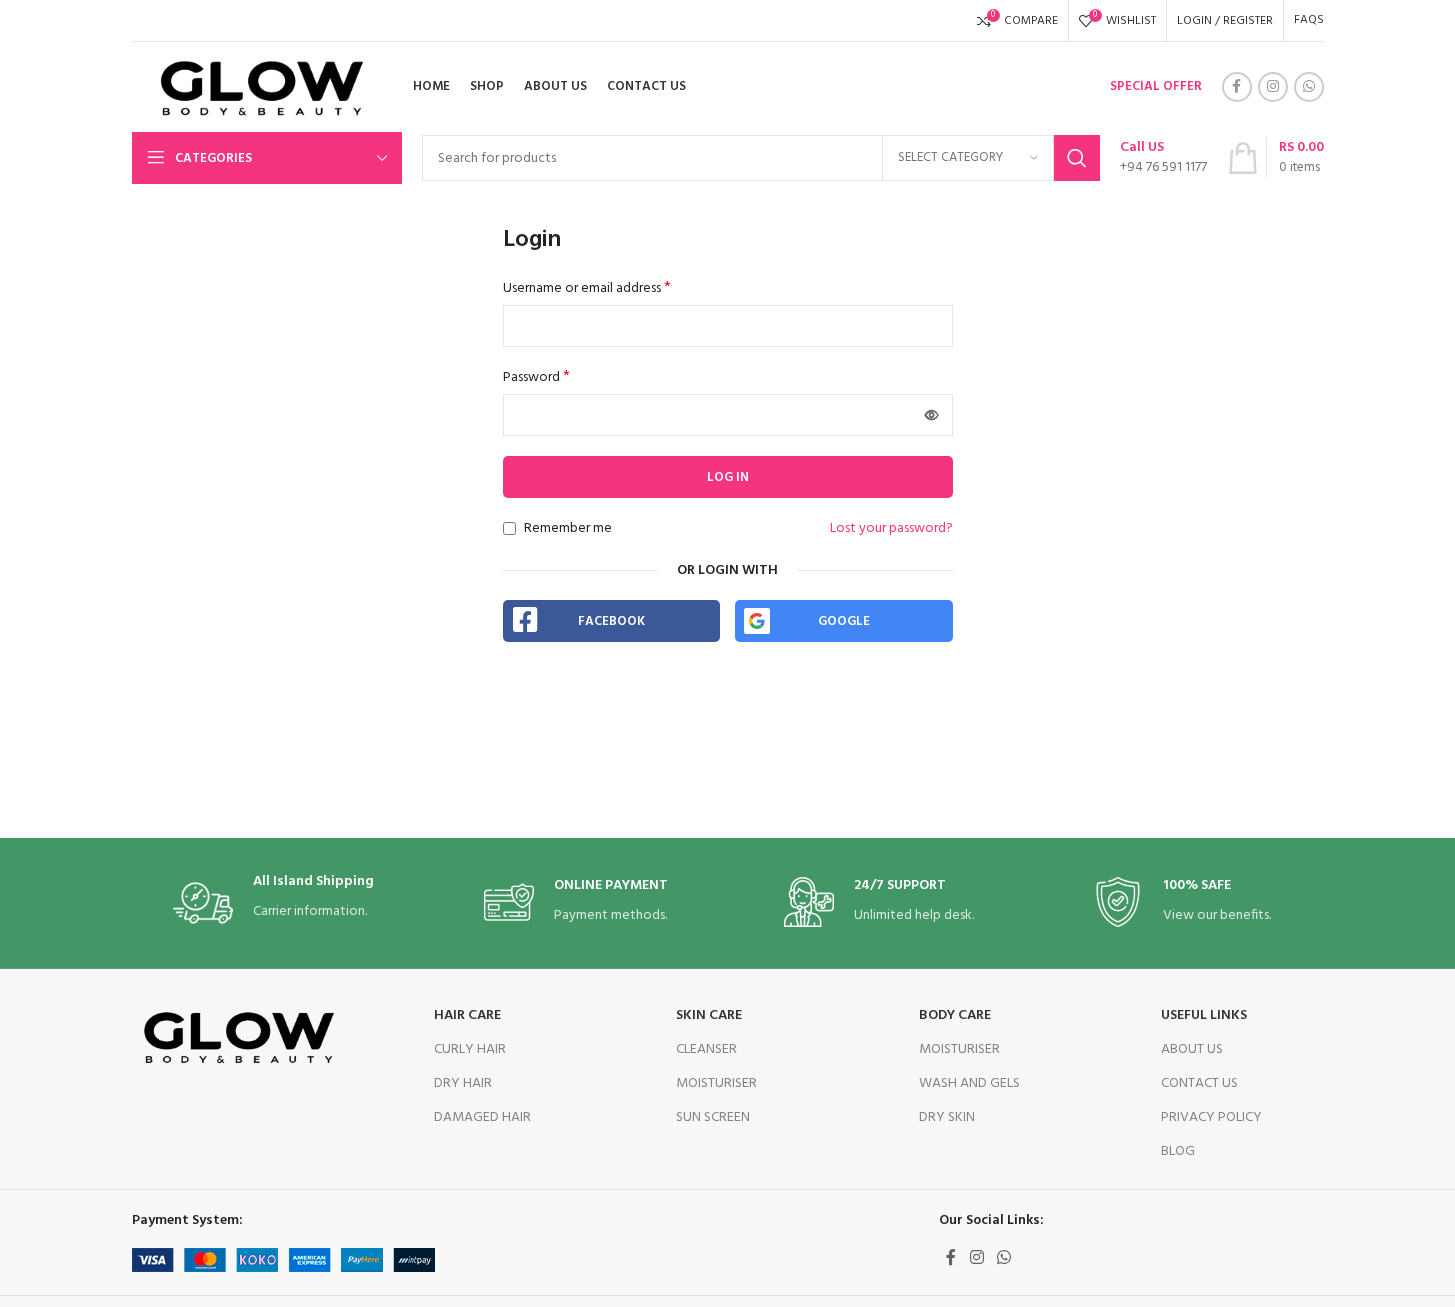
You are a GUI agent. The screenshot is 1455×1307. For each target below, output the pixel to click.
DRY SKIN (947, 1117)
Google (844, 621)
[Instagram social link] (1273, 87)
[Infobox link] (1163, 158)
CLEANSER (706, 1049)
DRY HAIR (463, 1083)
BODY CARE (955, 1015)
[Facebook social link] (1237, 87)
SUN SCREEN (713, 1117)
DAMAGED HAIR (482, 1117)
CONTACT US (1199, 1083)
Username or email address (587, 289)
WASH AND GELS (969, 1083)
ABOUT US (1192, 1049)
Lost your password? (891, 529)
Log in (728, 477)
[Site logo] (255, 87)
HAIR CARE (467, 1015)
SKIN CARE (709, 1015)
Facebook (611, 621)
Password (536, 378)
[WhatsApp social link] (1309, 87)
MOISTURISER (716, 1083)
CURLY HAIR (470, 1049)
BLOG (1178, 1151)
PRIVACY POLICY (1211, 1117)
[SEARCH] (1077, 158)
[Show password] (932, 415)
